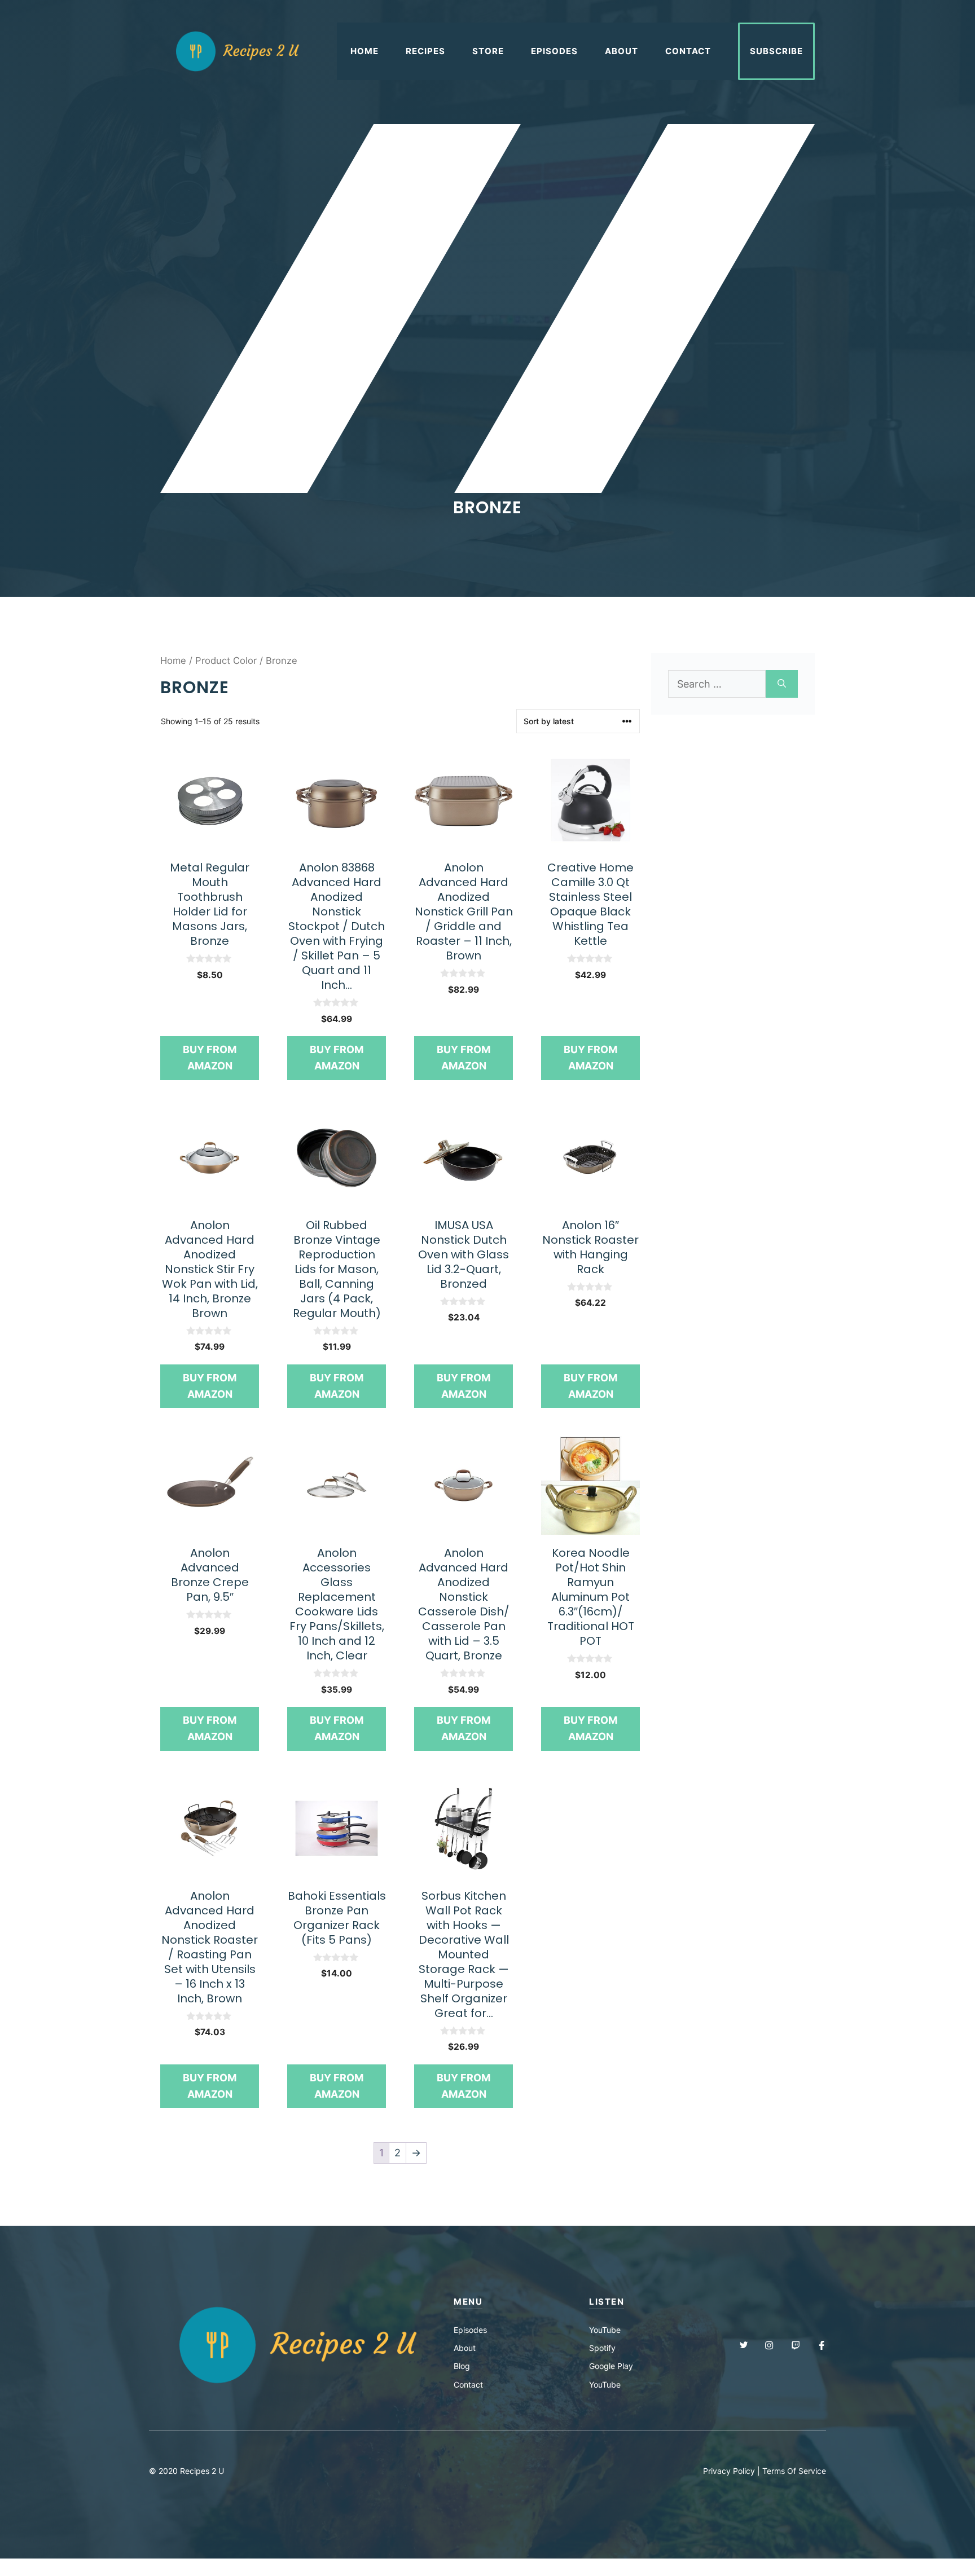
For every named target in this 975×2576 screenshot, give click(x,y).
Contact (688, 51)
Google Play (611, 2366)
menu (468, 2302)
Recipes (425, 51)
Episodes (554, 51)
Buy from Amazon (210, 1058)
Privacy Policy (729, 2471)
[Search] (782, 684)
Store (488, 51)
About (622, 51)
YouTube (605, 2330)
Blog (462, 2366)
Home (364, 51)
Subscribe (776, 51)
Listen (607, 2302)
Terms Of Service (794, 2471)
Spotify (602, 2348)
